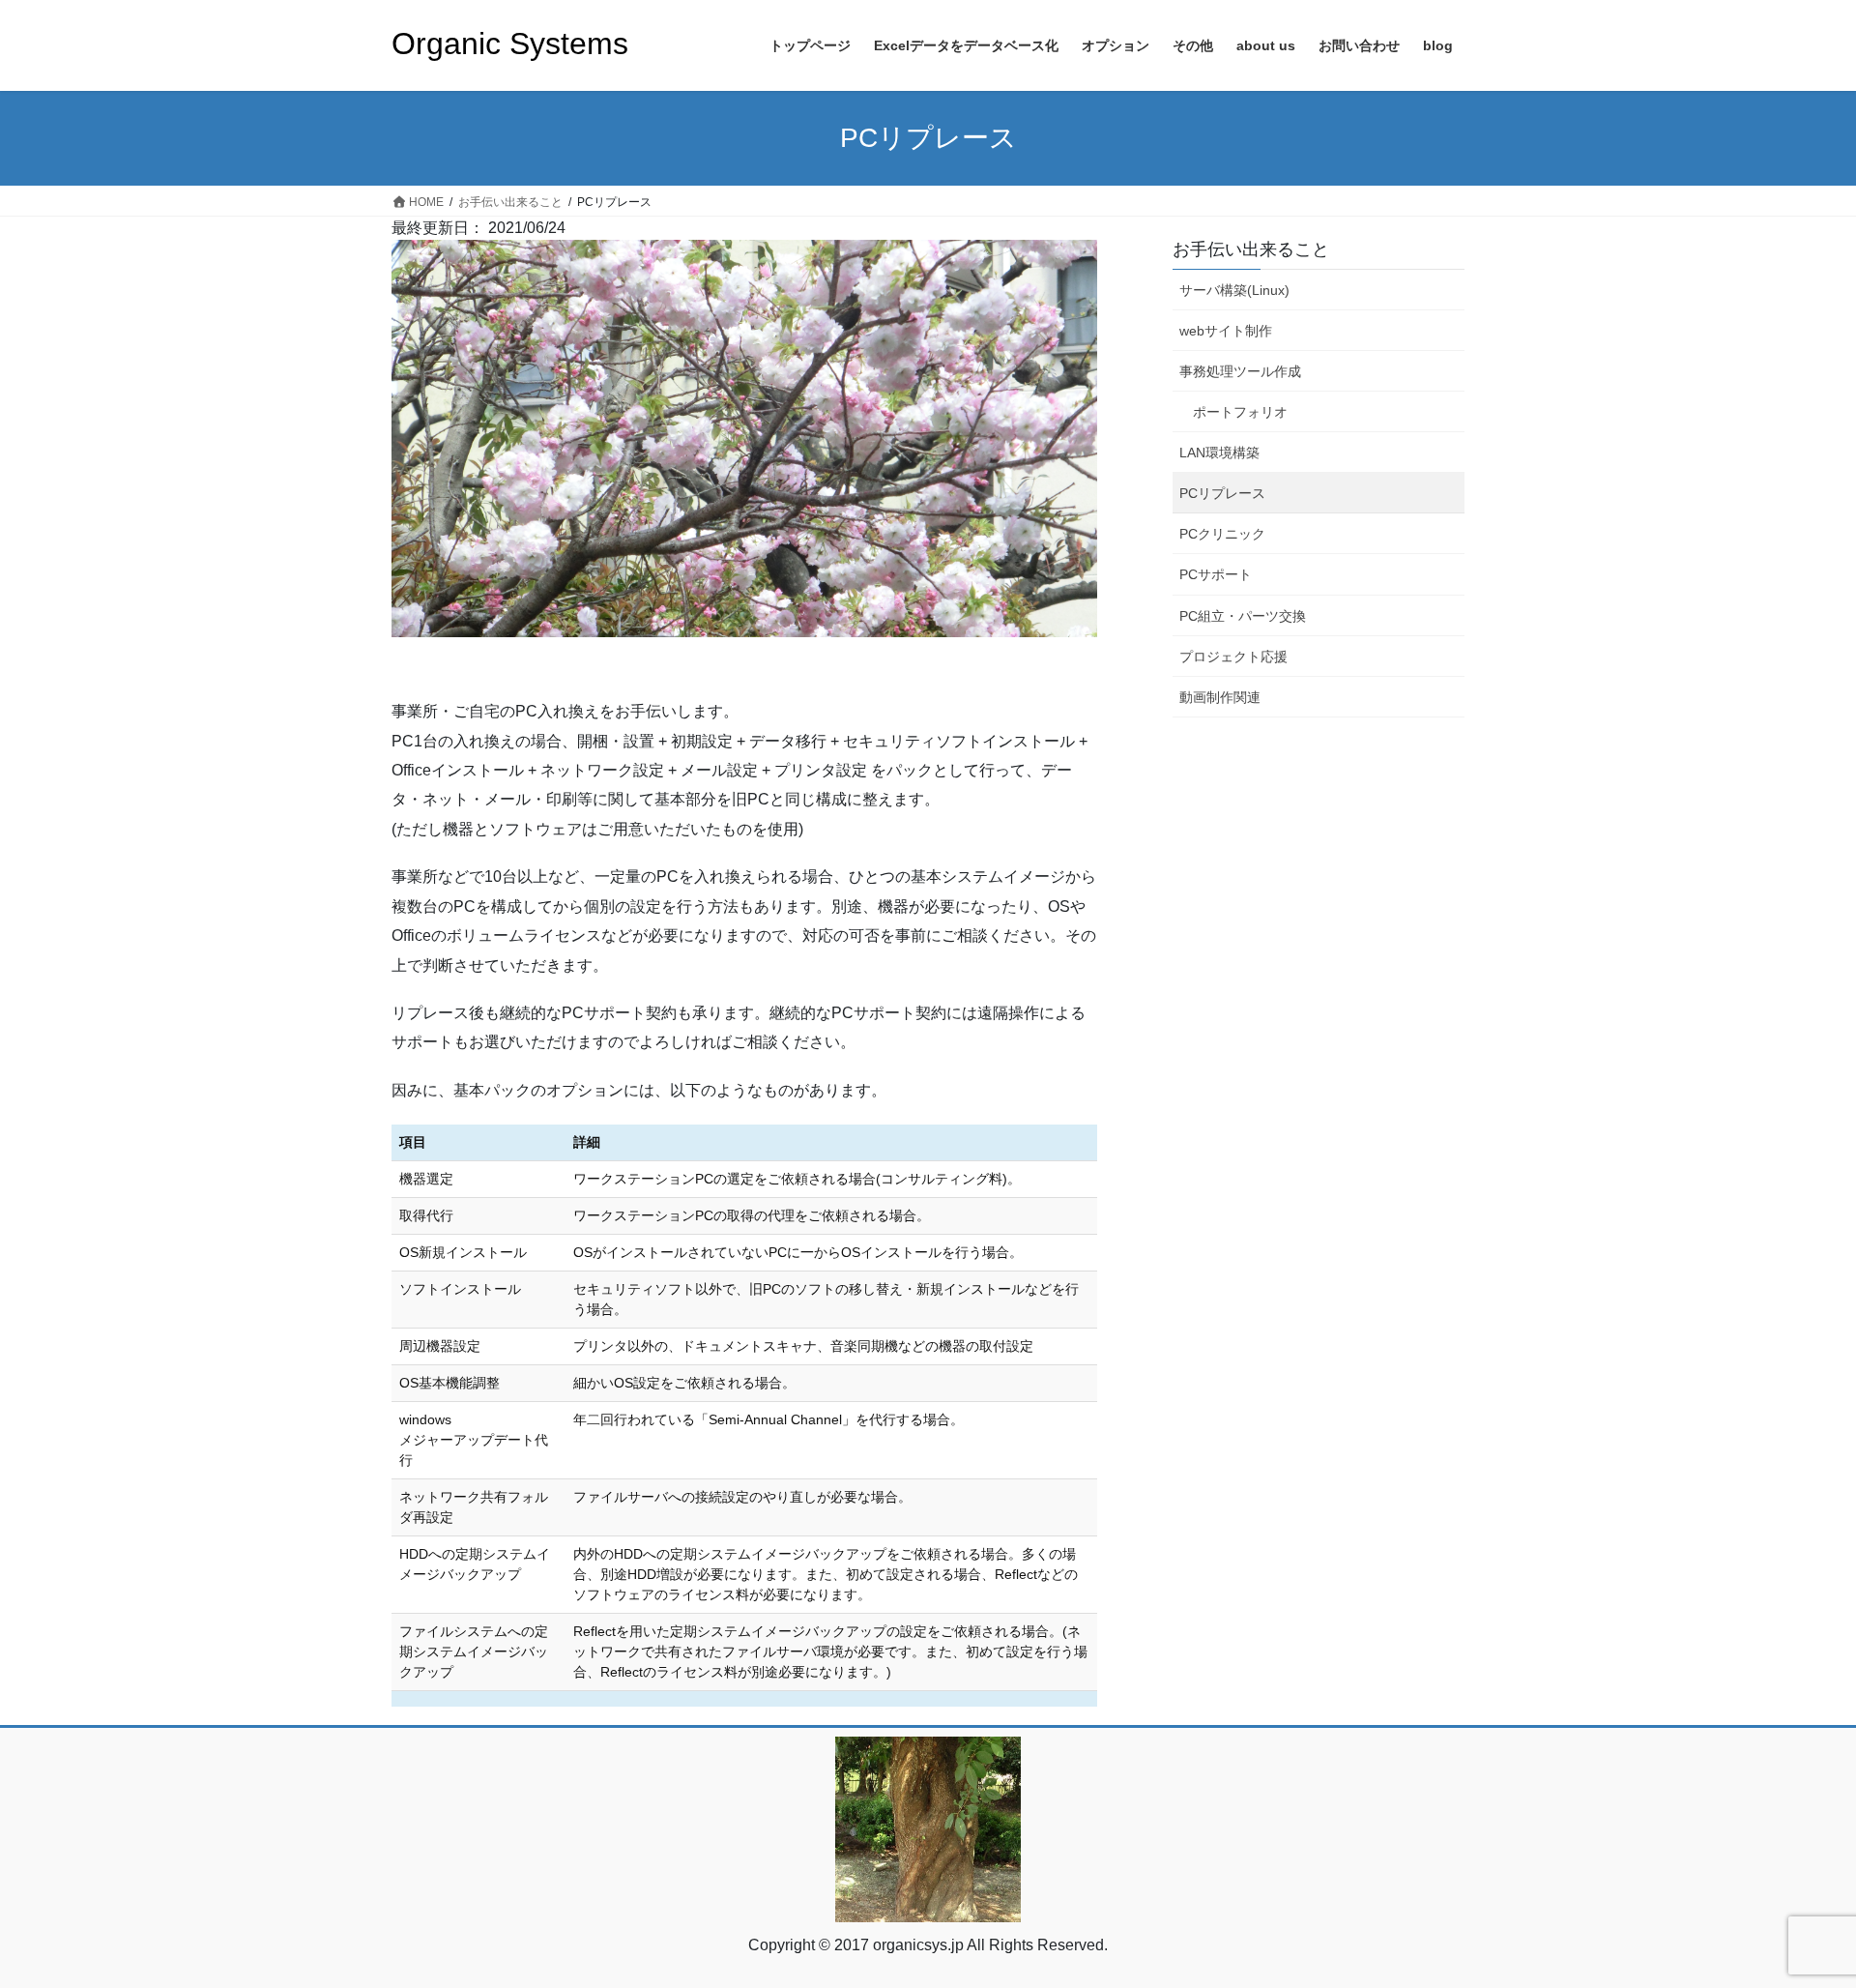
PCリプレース (1222, 493)
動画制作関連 (1220, 697)
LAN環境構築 (1219, 453)
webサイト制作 (1226, 331)
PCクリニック (1222, 534)
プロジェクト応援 (1233, 657)
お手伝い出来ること (1251, 249)
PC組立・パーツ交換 (1243, 616)
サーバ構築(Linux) (1234, 290)
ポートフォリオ (1240, 412)
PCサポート (1216, 574)
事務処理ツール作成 (1240, 371)
